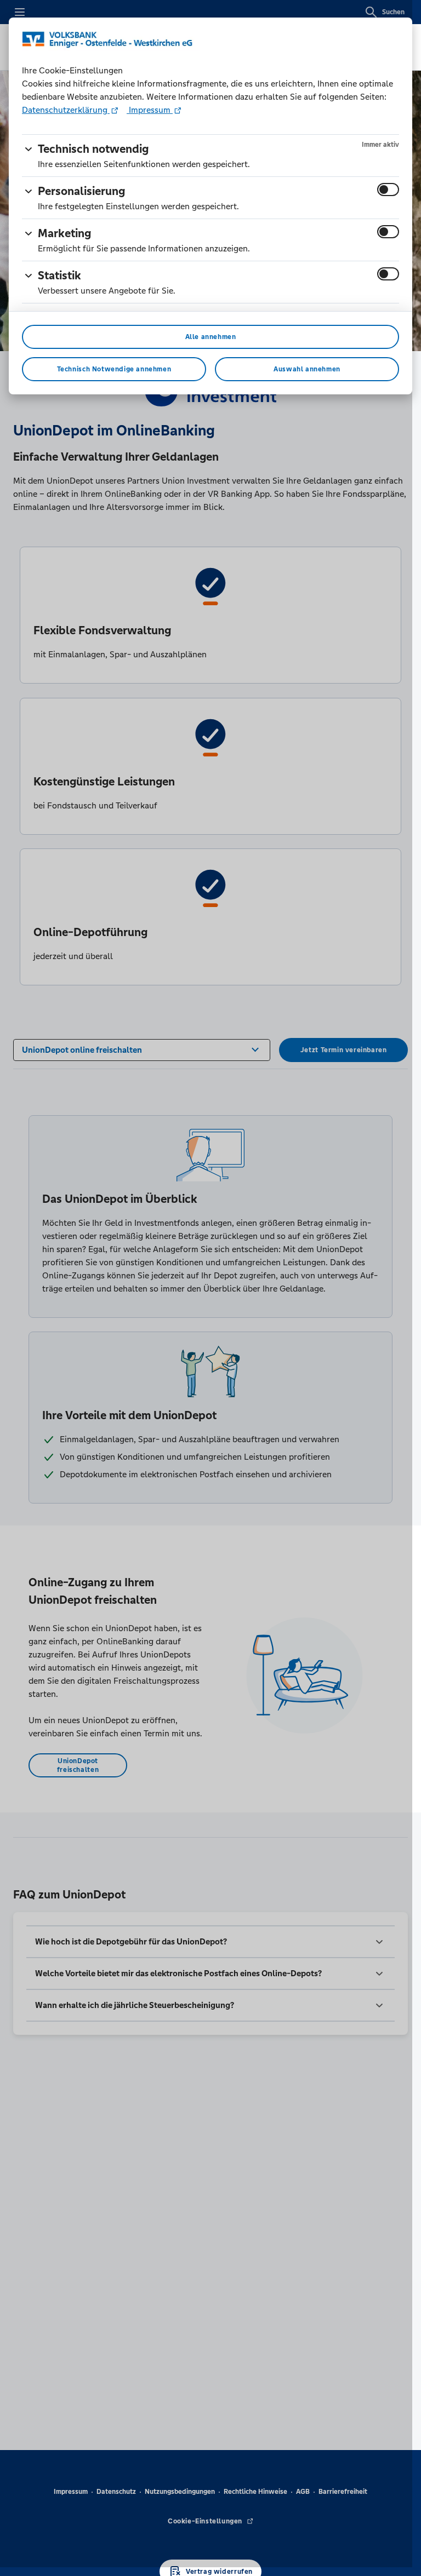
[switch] (388, 190)
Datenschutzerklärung (66, 110)
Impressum (150, 110)
